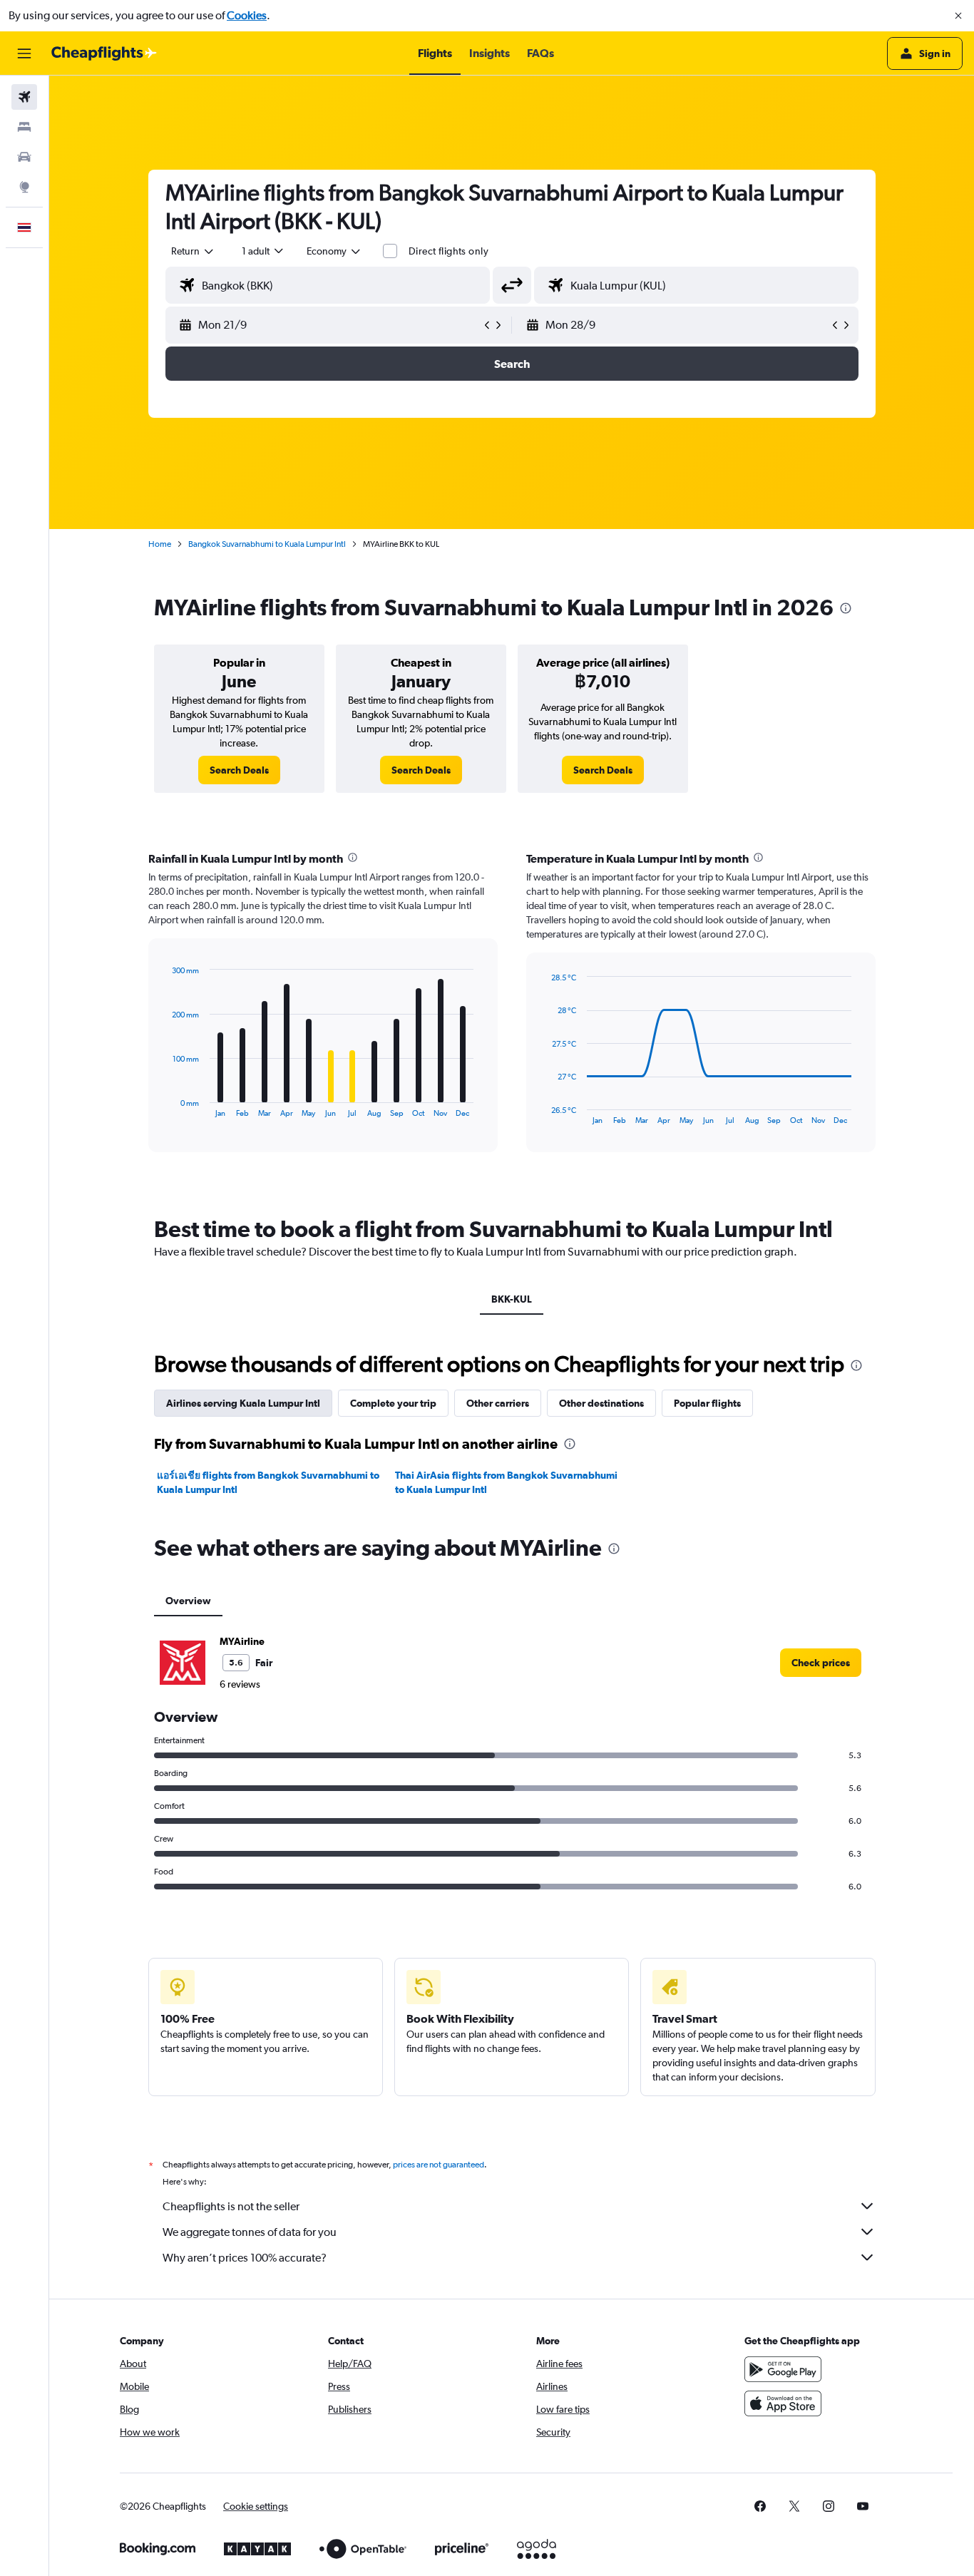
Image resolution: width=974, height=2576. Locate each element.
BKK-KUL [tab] (512, 1299)
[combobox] (193, 251)
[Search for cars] (24, 157)
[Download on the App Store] (783, 2403)
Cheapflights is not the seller (231, 2206)
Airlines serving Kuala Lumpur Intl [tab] (243, 1403)
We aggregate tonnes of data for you (250, 2232)
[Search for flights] (24, 97)
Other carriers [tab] (498, 1403)
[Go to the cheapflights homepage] (104, 53)
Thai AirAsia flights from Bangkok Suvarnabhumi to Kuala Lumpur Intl (506, 1482)
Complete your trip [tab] (393, 1403)
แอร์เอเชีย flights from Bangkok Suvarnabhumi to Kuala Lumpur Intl (268, 1482)
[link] (239, 770)
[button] (958, 16)
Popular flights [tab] (707, 1403)
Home (160, 544)
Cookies (247, 15)
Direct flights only (448, 251)
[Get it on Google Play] (783, 2369)
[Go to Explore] (24, 187)
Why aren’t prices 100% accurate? (245, 2258)
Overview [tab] (188, 1601)
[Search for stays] (24, 127)
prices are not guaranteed (439, 2165)
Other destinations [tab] (601, 1403)
